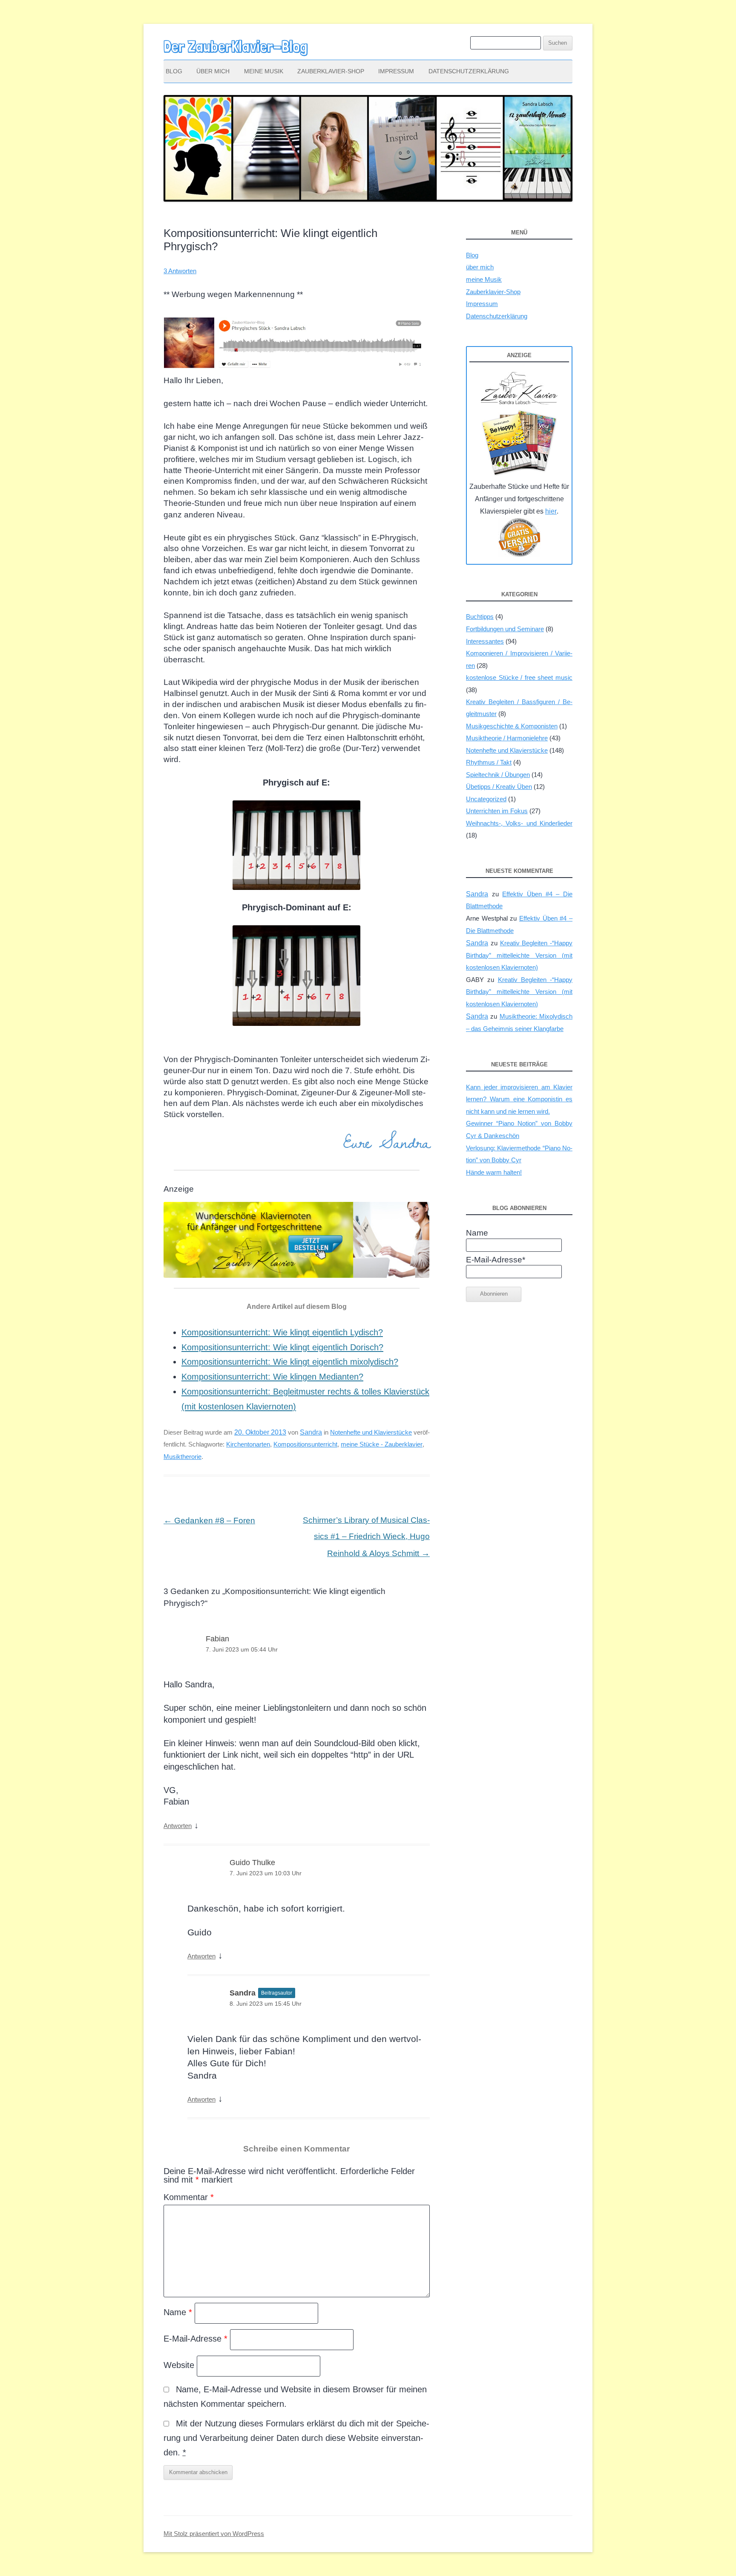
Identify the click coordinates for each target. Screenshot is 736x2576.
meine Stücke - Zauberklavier (382, 1444)
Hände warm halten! (494, 1172)
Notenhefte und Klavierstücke (371, 1432)
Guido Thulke (252, 1863)
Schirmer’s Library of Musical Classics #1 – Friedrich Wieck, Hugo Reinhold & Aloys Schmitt (366, 1537)
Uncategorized (486, 799)
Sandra (311, 1432)
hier (551, 511)
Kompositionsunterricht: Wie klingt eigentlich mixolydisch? (290, 1362)
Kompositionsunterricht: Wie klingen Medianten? (272, 1377)
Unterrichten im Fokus (497, 811)
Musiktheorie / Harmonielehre (507, 738)
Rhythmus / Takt (489, 762)
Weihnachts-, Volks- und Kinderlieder (519, 823)
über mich (213, 71)
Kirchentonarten (248, 1444)
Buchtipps (480, 617)
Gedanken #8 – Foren (209, 1520)
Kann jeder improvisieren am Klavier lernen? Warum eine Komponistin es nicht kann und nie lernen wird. (519, 1099)
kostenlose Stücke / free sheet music (519, 677)
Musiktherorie (183, 1457)
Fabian (217, 1639)
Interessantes (485, 641)
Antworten (178, 1826)
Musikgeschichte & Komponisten (512, 726)
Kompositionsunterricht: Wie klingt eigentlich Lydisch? (282, 1332)
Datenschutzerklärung (469, 71)
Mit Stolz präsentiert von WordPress (214, 2534)
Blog (174, 71)
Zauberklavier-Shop (331, 71)
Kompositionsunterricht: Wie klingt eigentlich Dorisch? (282, 1347)
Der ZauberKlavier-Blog (236, 46)
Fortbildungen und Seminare (505, 629)
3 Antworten (180, 271)
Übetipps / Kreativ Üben (499, 787)
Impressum (396, 71)
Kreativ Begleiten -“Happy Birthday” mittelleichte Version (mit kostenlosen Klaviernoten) (519, 955)
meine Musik (264, 71)
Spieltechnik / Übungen (498, 775)
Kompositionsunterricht (305, 1444)
